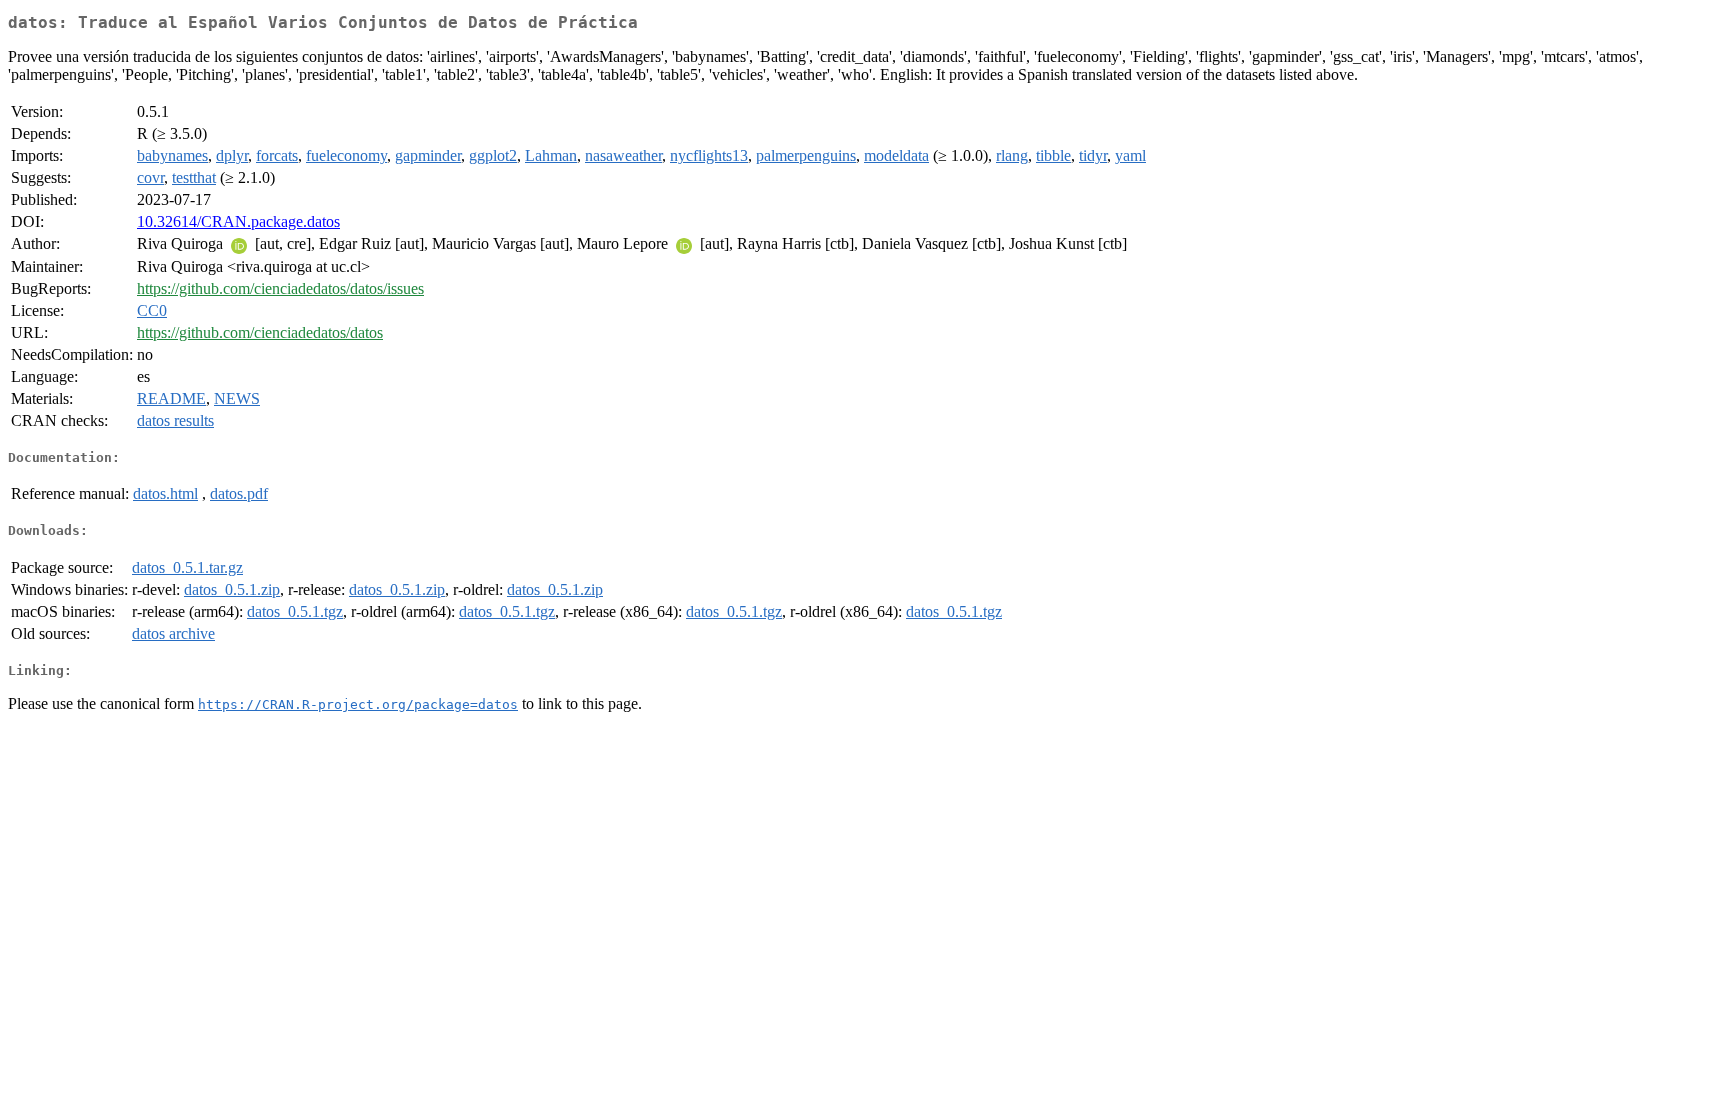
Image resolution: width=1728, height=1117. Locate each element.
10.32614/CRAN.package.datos (238, 221)
